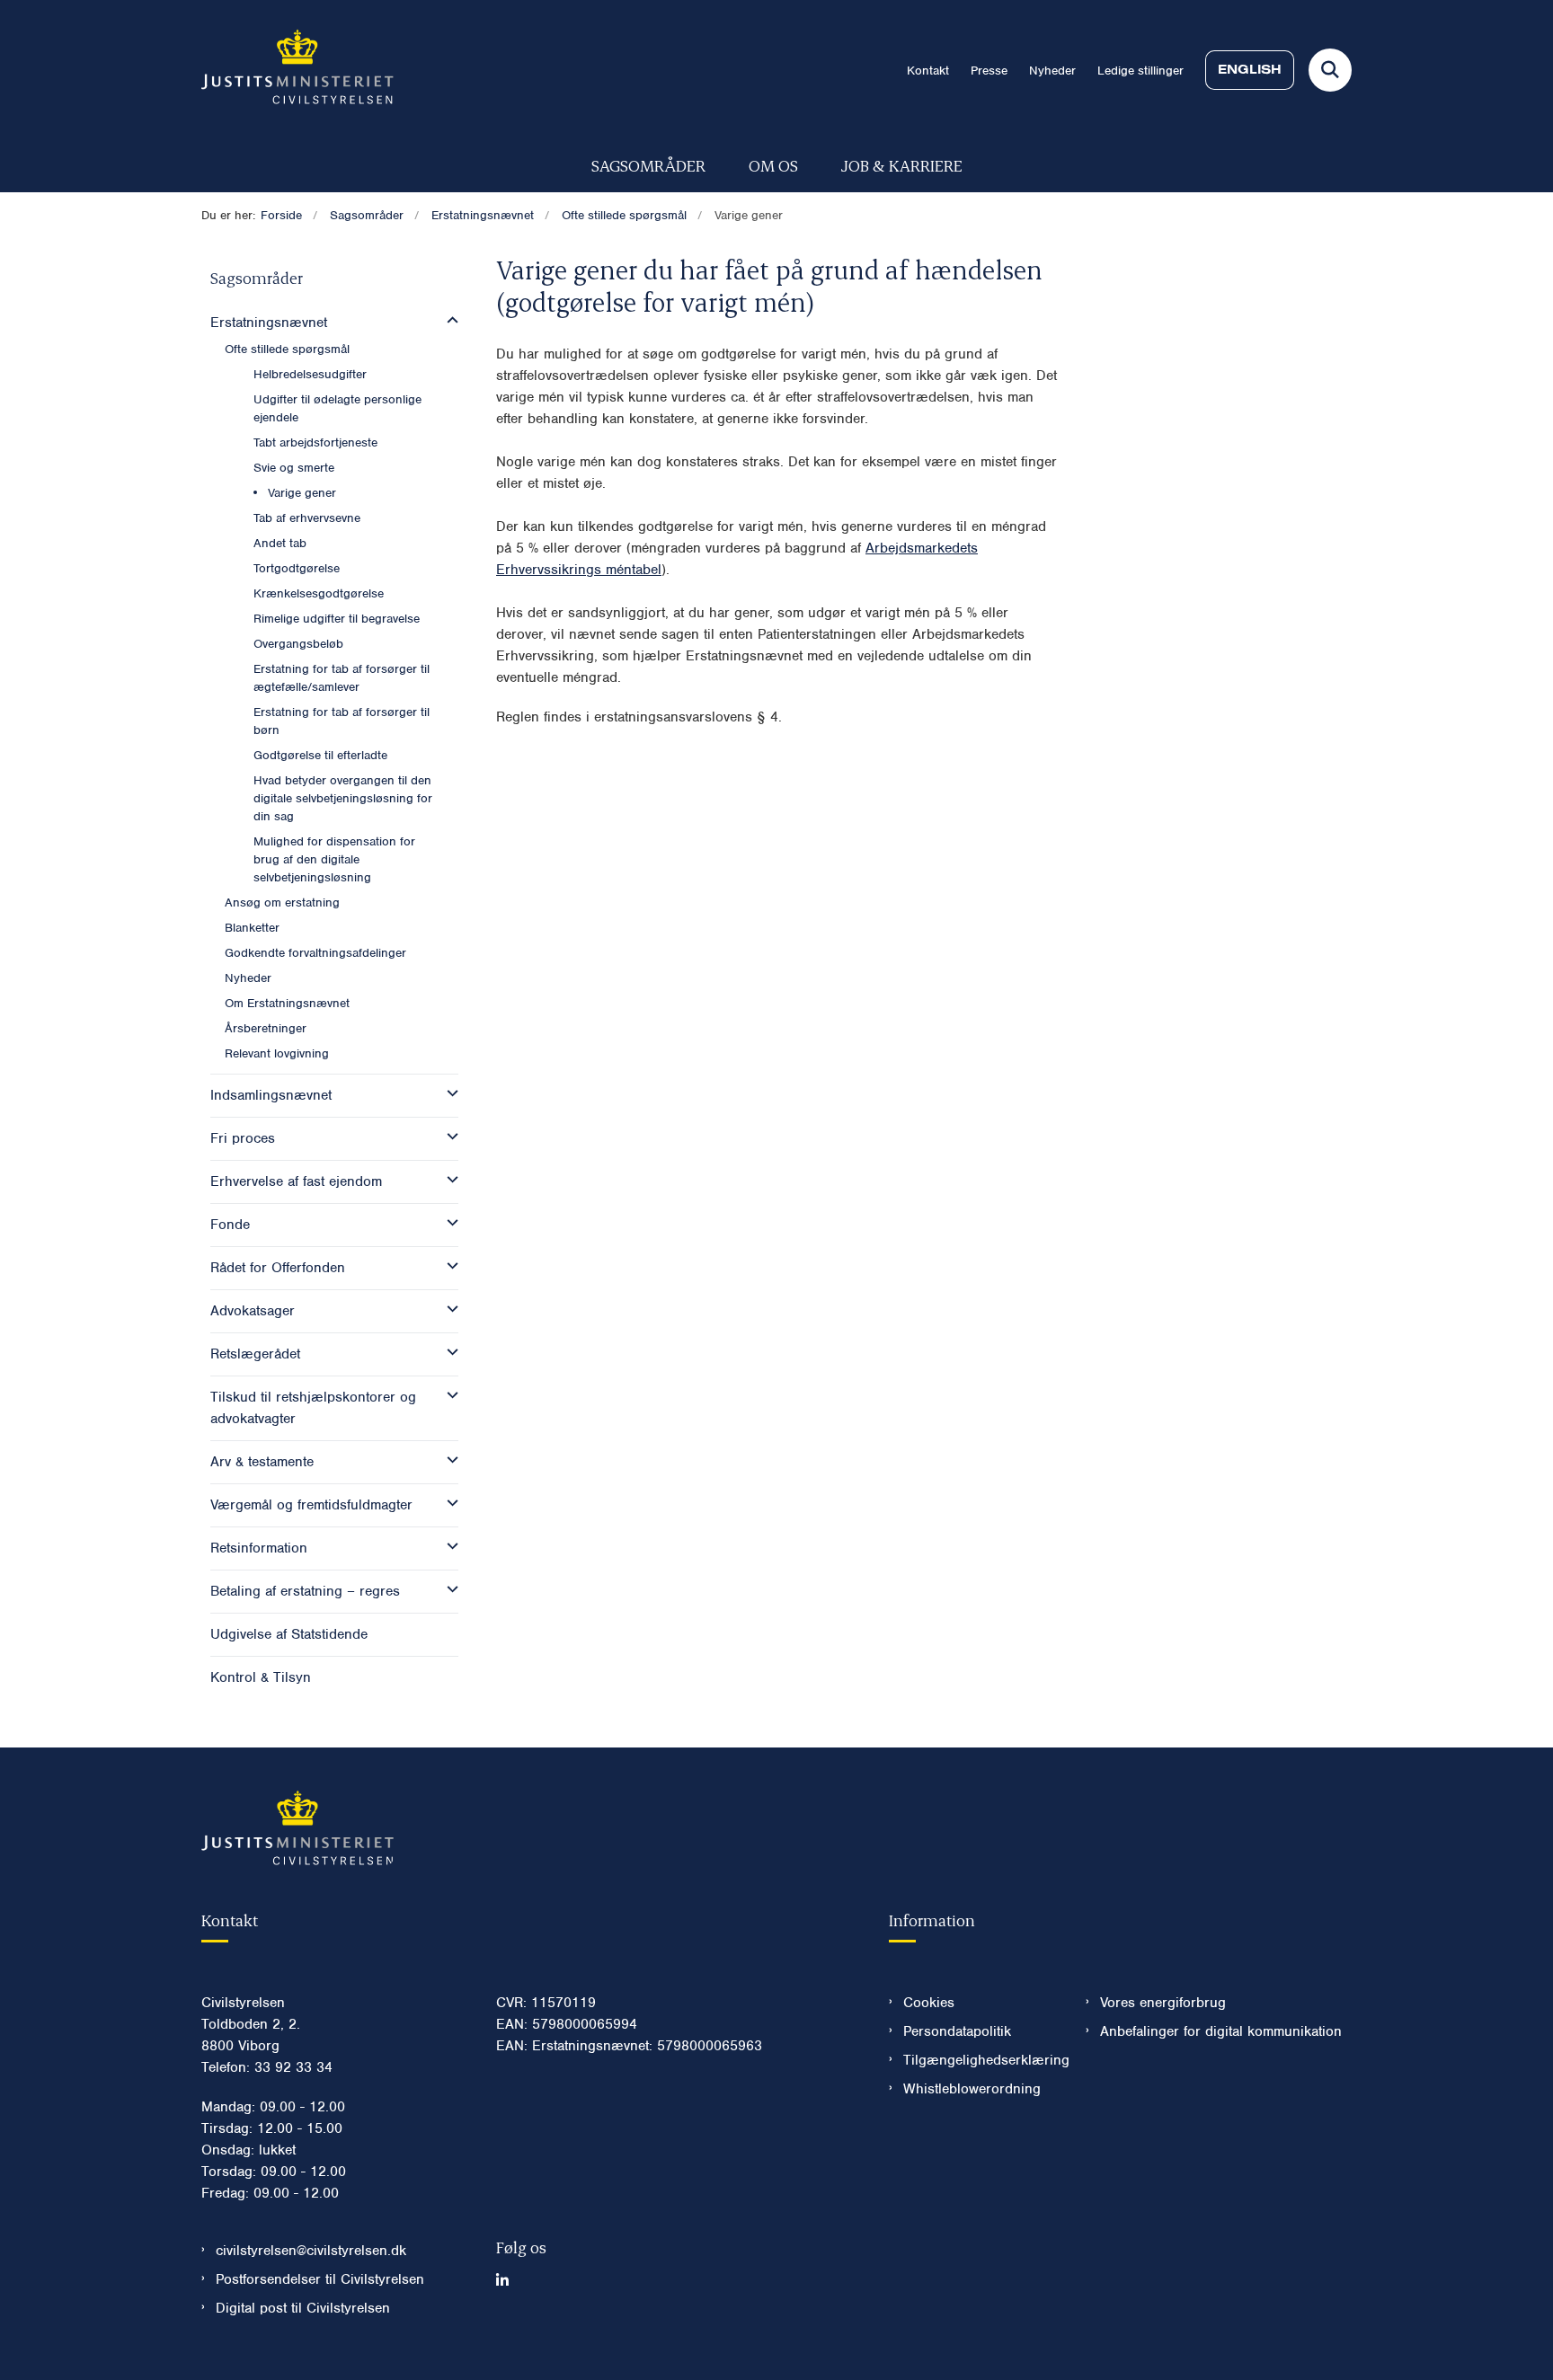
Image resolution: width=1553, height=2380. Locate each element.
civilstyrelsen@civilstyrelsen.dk (311, 2251)
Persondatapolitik (957, 2031)
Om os (773, 165)
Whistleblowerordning (972, 2089)
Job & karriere (902, 165)
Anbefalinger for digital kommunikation (1221, 2031)
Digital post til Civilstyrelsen (303, 2308)
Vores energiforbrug (1163, 2003)
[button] (448, 321)
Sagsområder (648, 165)
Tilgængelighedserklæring (980, 2060)
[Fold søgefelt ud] (1330, 70)
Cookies (929, 2003)
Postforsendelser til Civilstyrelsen (320, 2279)
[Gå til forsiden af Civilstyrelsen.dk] (297, 70)
